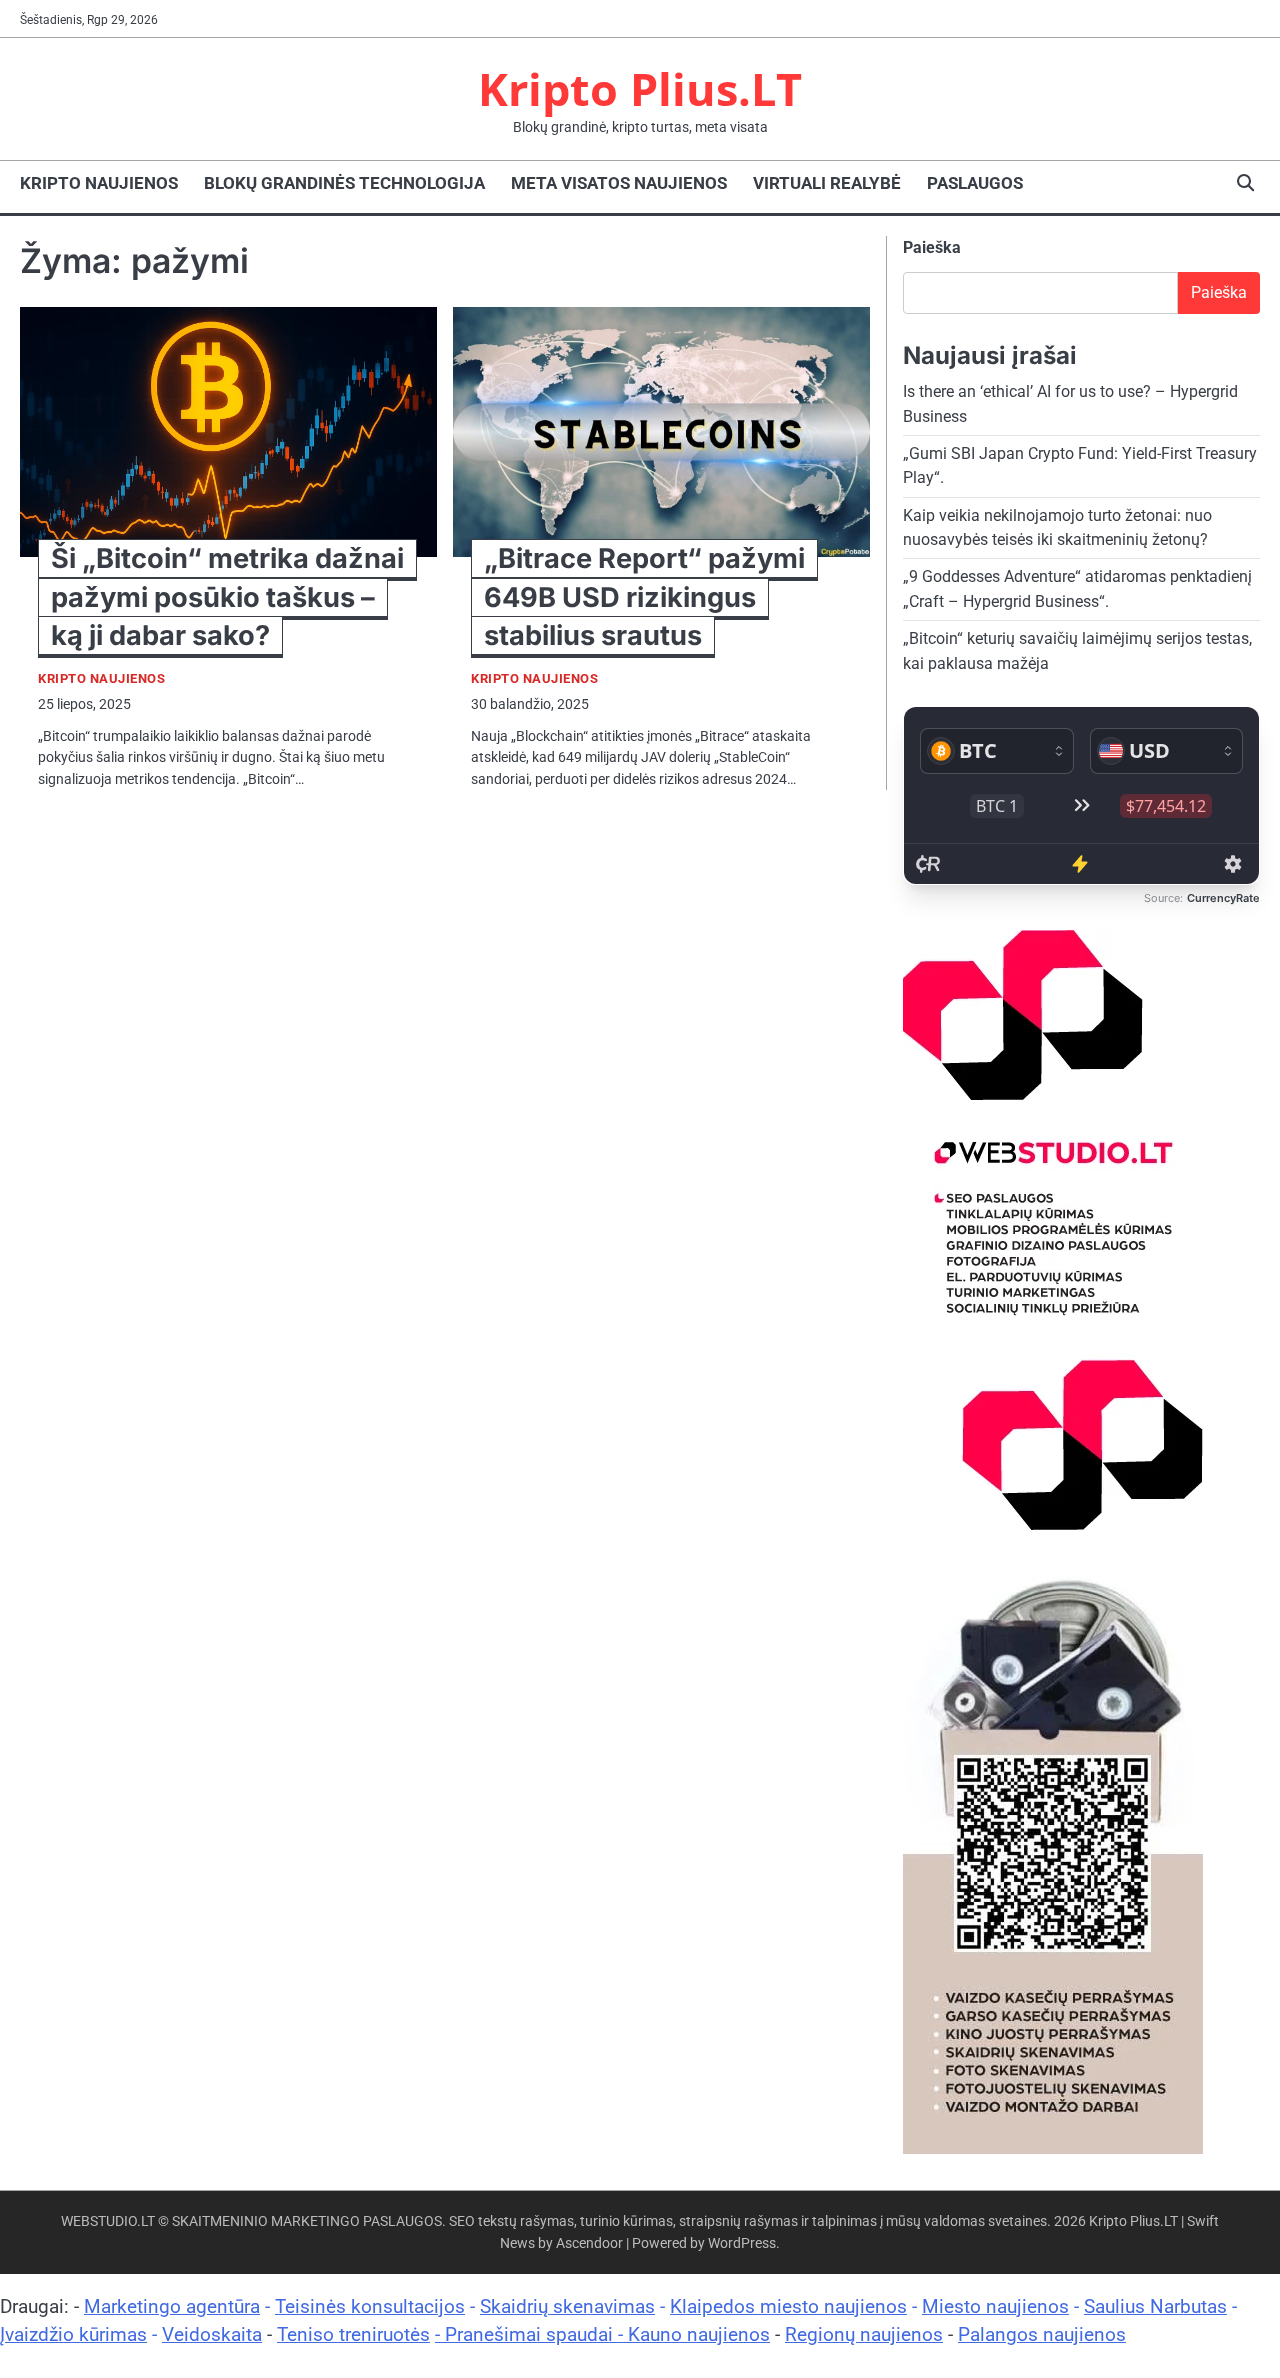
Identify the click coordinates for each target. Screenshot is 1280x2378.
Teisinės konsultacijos (370, 2306)
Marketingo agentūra (172, 2306)
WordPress (742, 2243)
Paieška (932, 247)
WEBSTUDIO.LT (108, 2221)
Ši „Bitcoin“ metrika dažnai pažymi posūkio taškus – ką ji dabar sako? (227, 596)
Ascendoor (589, 2243)
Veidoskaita (212, 2334)
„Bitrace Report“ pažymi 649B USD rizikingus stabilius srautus (644, 596)
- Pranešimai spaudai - (531, 2334)
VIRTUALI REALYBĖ (827, 183)
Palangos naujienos (1042, 2334)
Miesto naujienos (995, 2306)
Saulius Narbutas (1155, 2306)
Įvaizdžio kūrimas (73, 2334)
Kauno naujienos (699, 2334)
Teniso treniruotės (353, 2334)
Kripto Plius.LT (640, 88)
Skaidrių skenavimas (567, 2306)
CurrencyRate (1223, 898)
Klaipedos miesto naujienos (788, 2306)
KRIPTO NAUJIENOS (99, 183)
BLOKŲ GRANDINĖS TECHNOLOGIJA (344, 183)
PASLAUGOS (975, 183)
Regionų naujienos (864, 2334)
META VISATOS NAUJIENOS (619, 183)
